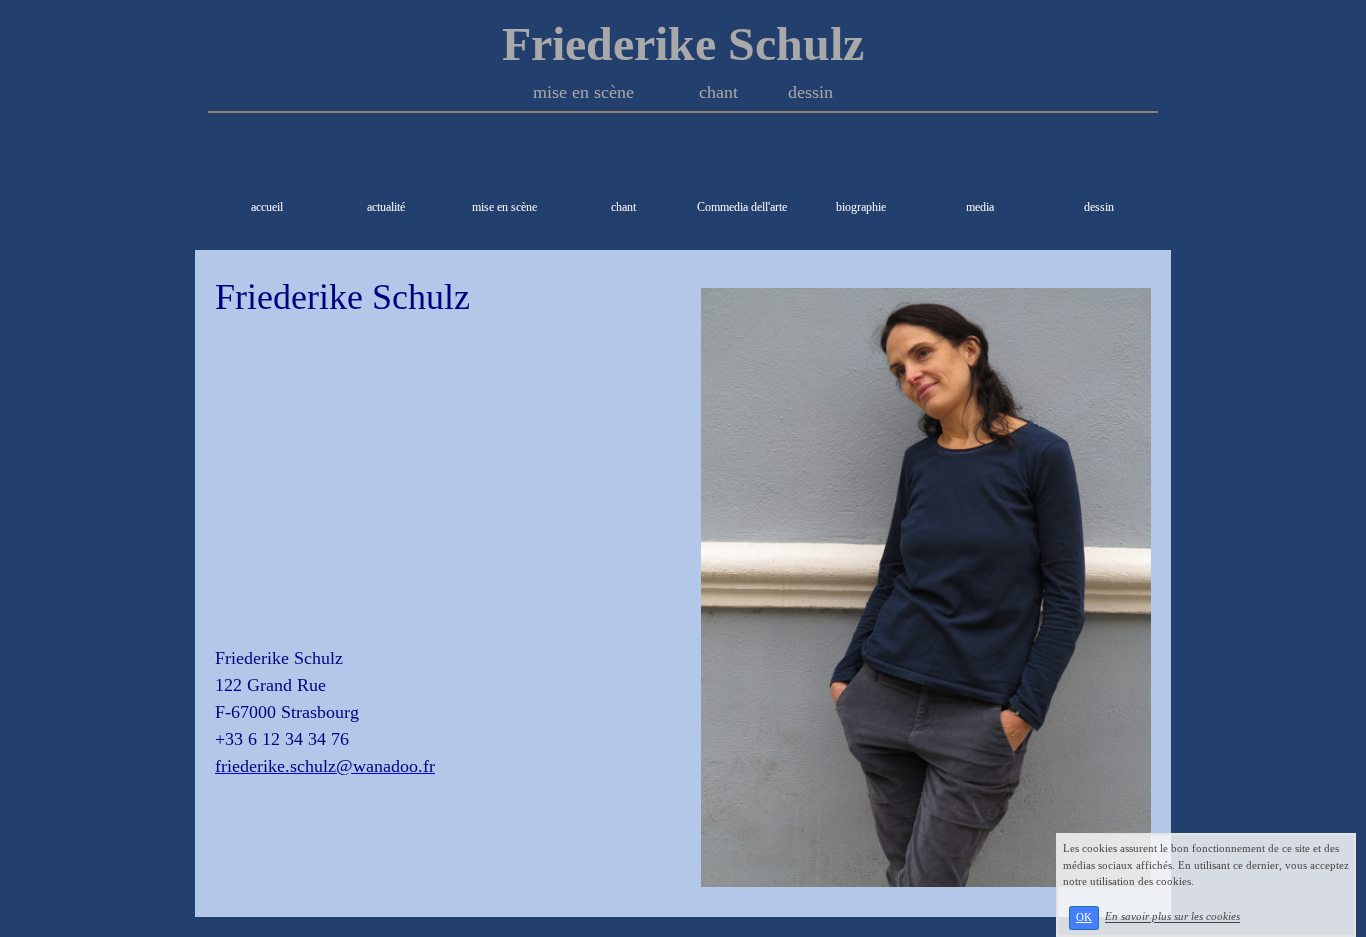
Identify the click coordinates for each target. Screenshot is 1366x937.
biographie (861, 207)
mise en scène (504, 207)
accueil (267, 207)
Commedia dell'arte (742, 207)
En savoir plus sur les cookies (1172, 917)
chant (623, 207)
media (980, 207)
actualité (386, 207)
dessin (1099, 207)
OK (1084, 917)
